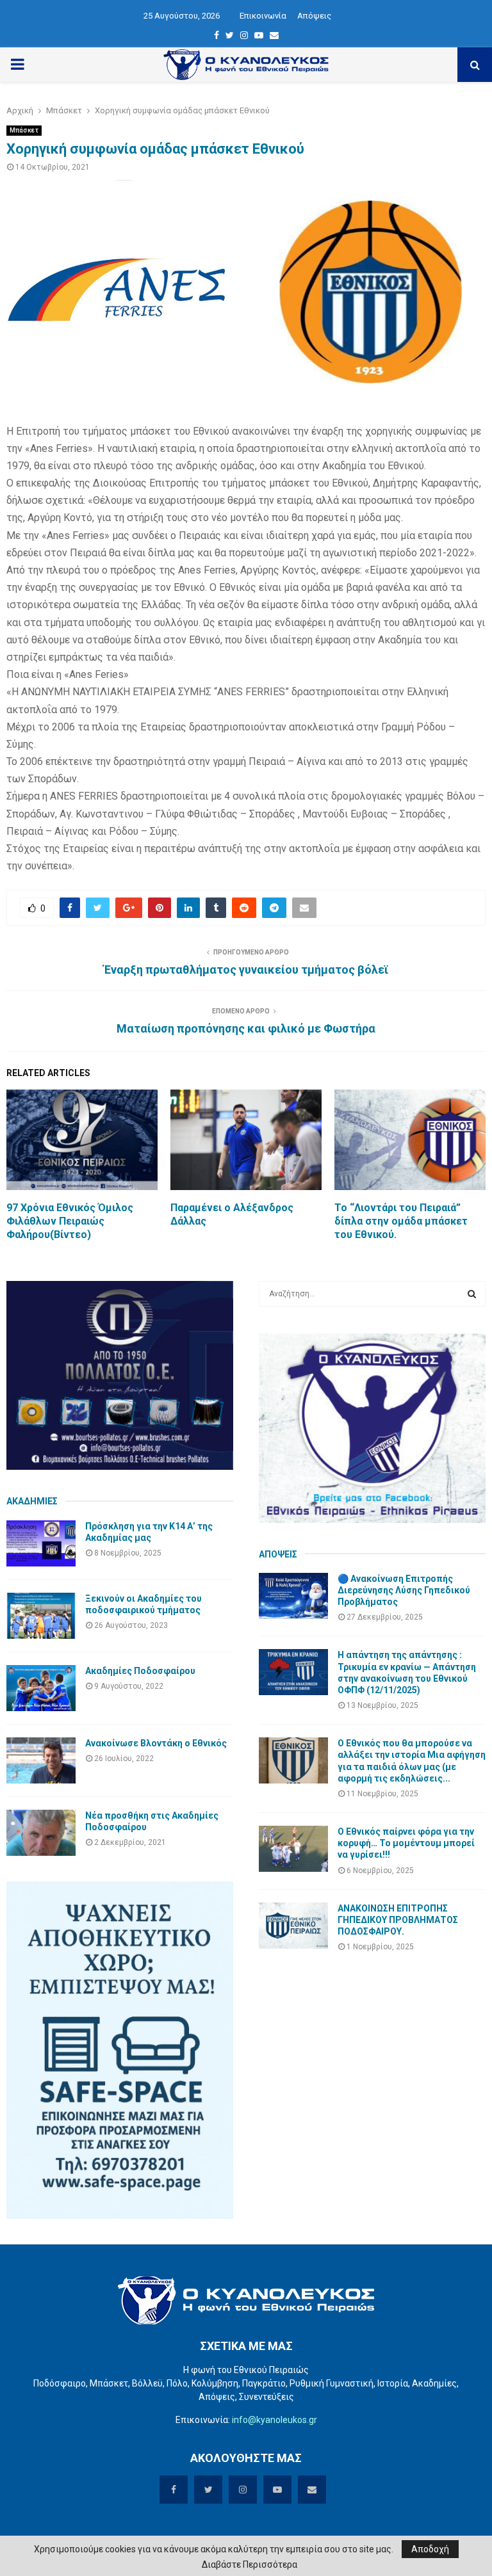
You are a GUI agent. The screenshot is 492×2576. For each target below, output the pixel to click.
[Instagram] (244, 35)
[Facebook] (217, 35)
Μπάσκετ (24, 130)
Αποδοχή (430, 2549)
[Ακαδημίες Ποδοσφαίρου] (41, 1688)
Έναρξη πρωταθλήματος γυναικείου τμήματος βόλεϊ (246, 970)
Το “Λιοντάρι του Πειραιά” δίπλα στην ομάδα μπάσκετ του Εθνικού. (401, 1221)
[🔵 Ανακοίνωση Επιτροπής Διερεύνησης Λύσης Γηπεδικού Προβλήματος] (293, 1596)
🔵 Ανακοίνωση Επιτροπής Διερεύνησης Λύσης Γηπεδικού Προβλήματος (404, 1590)
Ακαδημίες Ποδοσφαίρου (140, 1671)
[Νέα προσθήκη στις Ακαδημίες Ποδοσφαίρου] (41, 1833)
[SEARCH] (472, 1294)
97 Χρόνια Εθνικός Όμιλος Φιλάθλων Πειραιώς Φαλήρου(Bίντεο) (70, 1221)
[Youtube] (259, 35)
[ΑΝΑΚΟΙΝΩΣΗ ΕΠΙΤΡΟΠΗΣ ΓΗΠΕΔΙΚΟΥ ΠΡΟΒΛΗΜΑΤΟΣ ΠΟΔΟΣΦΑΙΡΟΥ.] (293, 1926)
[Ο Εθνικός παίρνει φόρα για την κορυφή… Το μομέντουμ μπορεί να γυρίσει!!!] (293, 1849)
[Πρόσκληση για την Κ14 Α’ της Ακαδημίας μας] (41, 1543)
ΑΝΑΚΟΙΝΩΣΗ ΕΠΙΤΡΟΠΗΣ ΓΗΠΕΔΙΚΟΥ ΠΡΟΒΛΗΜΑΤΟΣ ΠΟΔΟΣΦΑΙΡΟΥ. (398, 1920)
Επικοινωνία (263, 16)
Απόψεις (314, 16)
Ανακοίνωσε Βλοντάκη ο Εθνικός (156, 1743)
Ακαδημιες (32, 1501)
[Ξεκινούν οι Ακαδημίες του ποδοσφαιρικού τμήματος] (41, 1616)
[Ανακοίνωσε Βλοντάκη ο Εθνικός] (41, 1760)
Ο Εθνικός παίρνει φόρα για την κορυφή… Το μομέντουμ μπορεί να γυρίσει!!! (406, 1843)
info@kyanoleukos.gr (275, 2420)
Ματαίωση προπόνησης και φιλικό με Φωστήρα (246, 1028)
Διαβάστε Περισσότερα (250, 2564)
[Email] (274, 35)
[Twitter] (230, 35)
